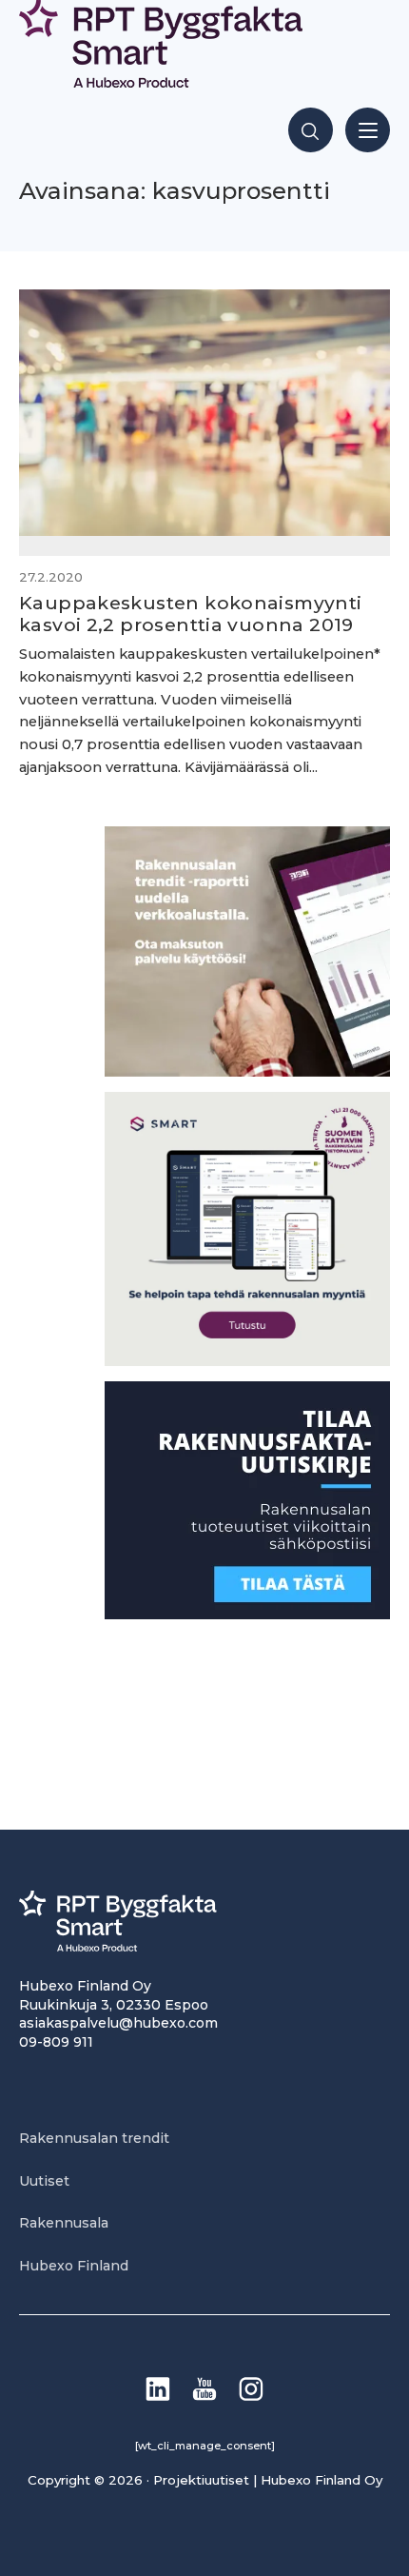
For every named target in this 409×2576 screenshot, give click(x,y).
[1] (247, 1614)
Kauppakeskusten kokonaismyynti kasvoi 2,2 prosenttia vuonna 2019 (191, 614)
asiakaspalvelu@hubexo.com (118, 2023)
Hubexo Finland (74, 2266)
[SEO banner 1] (247, 1361)
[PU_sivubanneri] (247, 1071)
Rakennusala (64, 2223)
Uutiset (44, 2181)
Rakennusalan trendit (94, 2138)
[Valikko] (368, 130)
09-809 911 (56, 2042)
